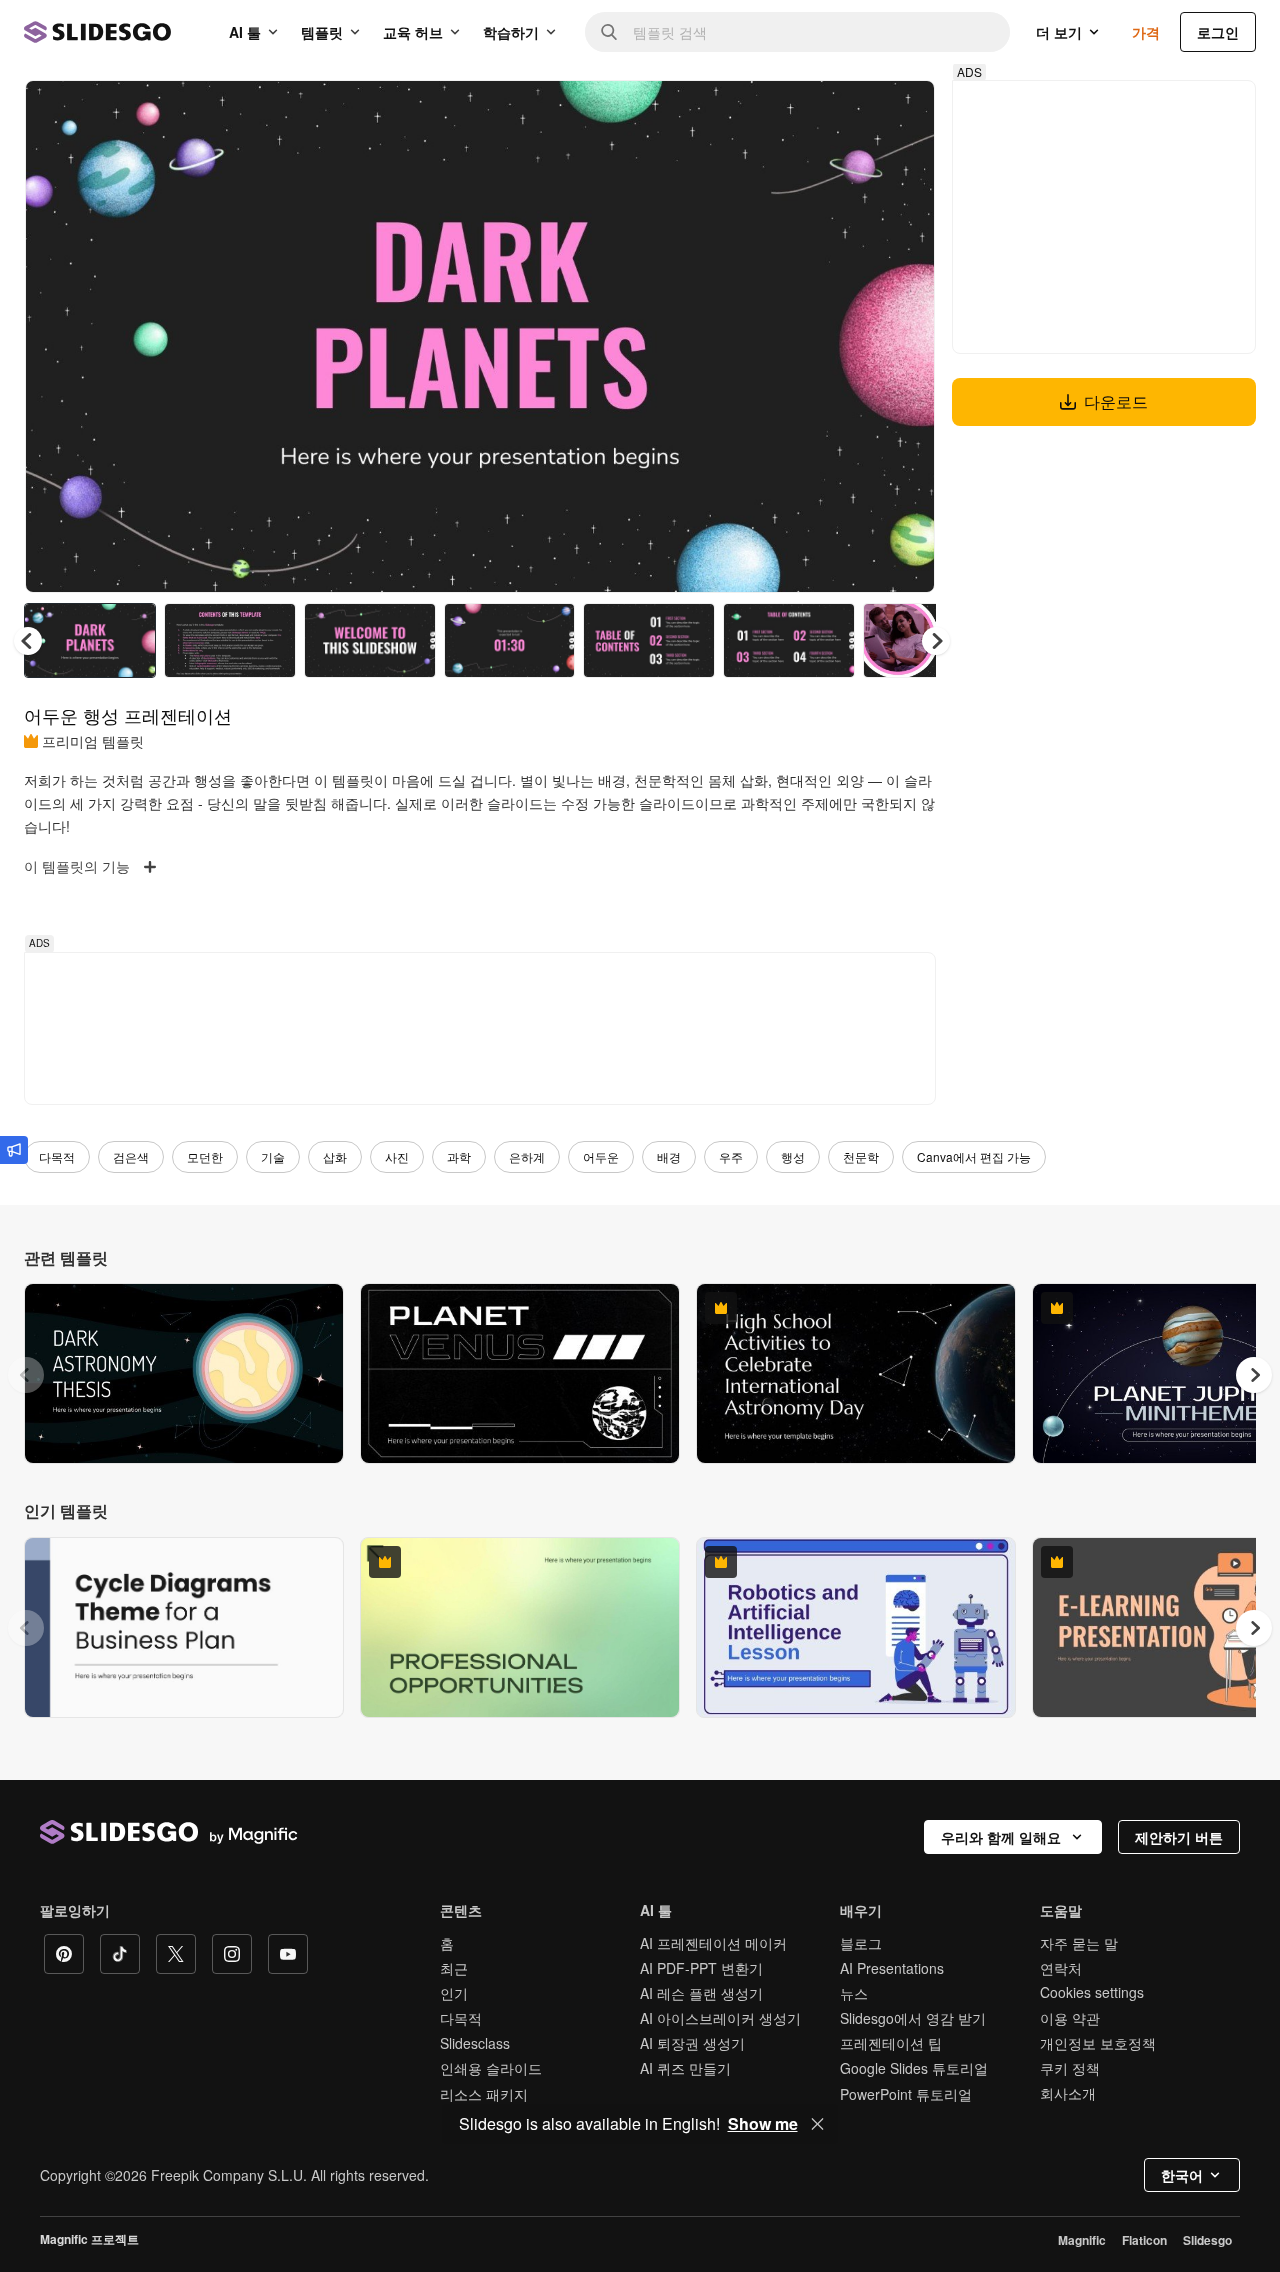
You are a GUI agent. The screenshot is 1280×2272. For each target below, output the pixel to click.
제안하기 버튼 (1179, 1837)
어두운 (601, 1156)
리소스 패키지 (484, 2094)
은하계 (527, 1156)
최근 (454, 1968)
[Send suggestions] (14, 1150)
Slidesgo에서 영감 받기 (913, 2018)
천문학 (861, 1156)
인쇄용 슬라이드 (491, 2068)
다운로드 (1116, 401)
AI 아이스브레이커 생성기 (720, 2018)
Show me (763, 2124)
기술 (273, 1156)
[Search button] (609, 32)
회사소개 (1068, 2093)
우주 (731, 1156)
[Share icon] (901, 112)
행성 (793, 1156)
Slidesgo (1207, 2240)
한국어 (1182, 2175)
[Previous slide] (26, 1375)
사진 (397, 1156)
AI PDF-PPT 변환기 (701, 1968)
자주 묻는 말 (1079, 1943)
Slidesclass (475, 2043)
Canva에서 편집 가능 (974, 1156)
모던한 (205, 1156)
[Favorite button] (849, 112)
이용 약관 (1070, 2018)
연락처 (1061, 1968)
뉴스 (854, 1993)
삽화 (335, 1156)
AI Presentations (892, 1968)
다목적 (57, 1156)
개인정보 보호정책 (1098, 2043)
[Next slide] (905, 337)
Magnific (1082, 2240)
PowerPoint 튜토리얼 (906, 2094)
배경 (669, 1156)
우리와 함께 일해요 (1001, 1837)
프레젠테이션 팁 (891, 2043)
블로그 (861, 1943)
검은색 (131, 1156)
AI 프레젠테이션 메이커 (713, 1943)
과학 (459, 1156)
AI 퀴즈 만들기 (685, 2068)
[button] (936, 641)
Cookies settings (1092, 1992)
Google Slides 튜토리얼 (914, 2068)
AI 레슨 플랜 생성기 (701, 1993)
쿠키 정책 (1070, 2068)
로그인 (1218, 32)
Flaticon (1144, 2240)
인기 (454, 1993)
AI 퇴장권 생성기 (692, 2043)
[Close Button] (818, 2124)
